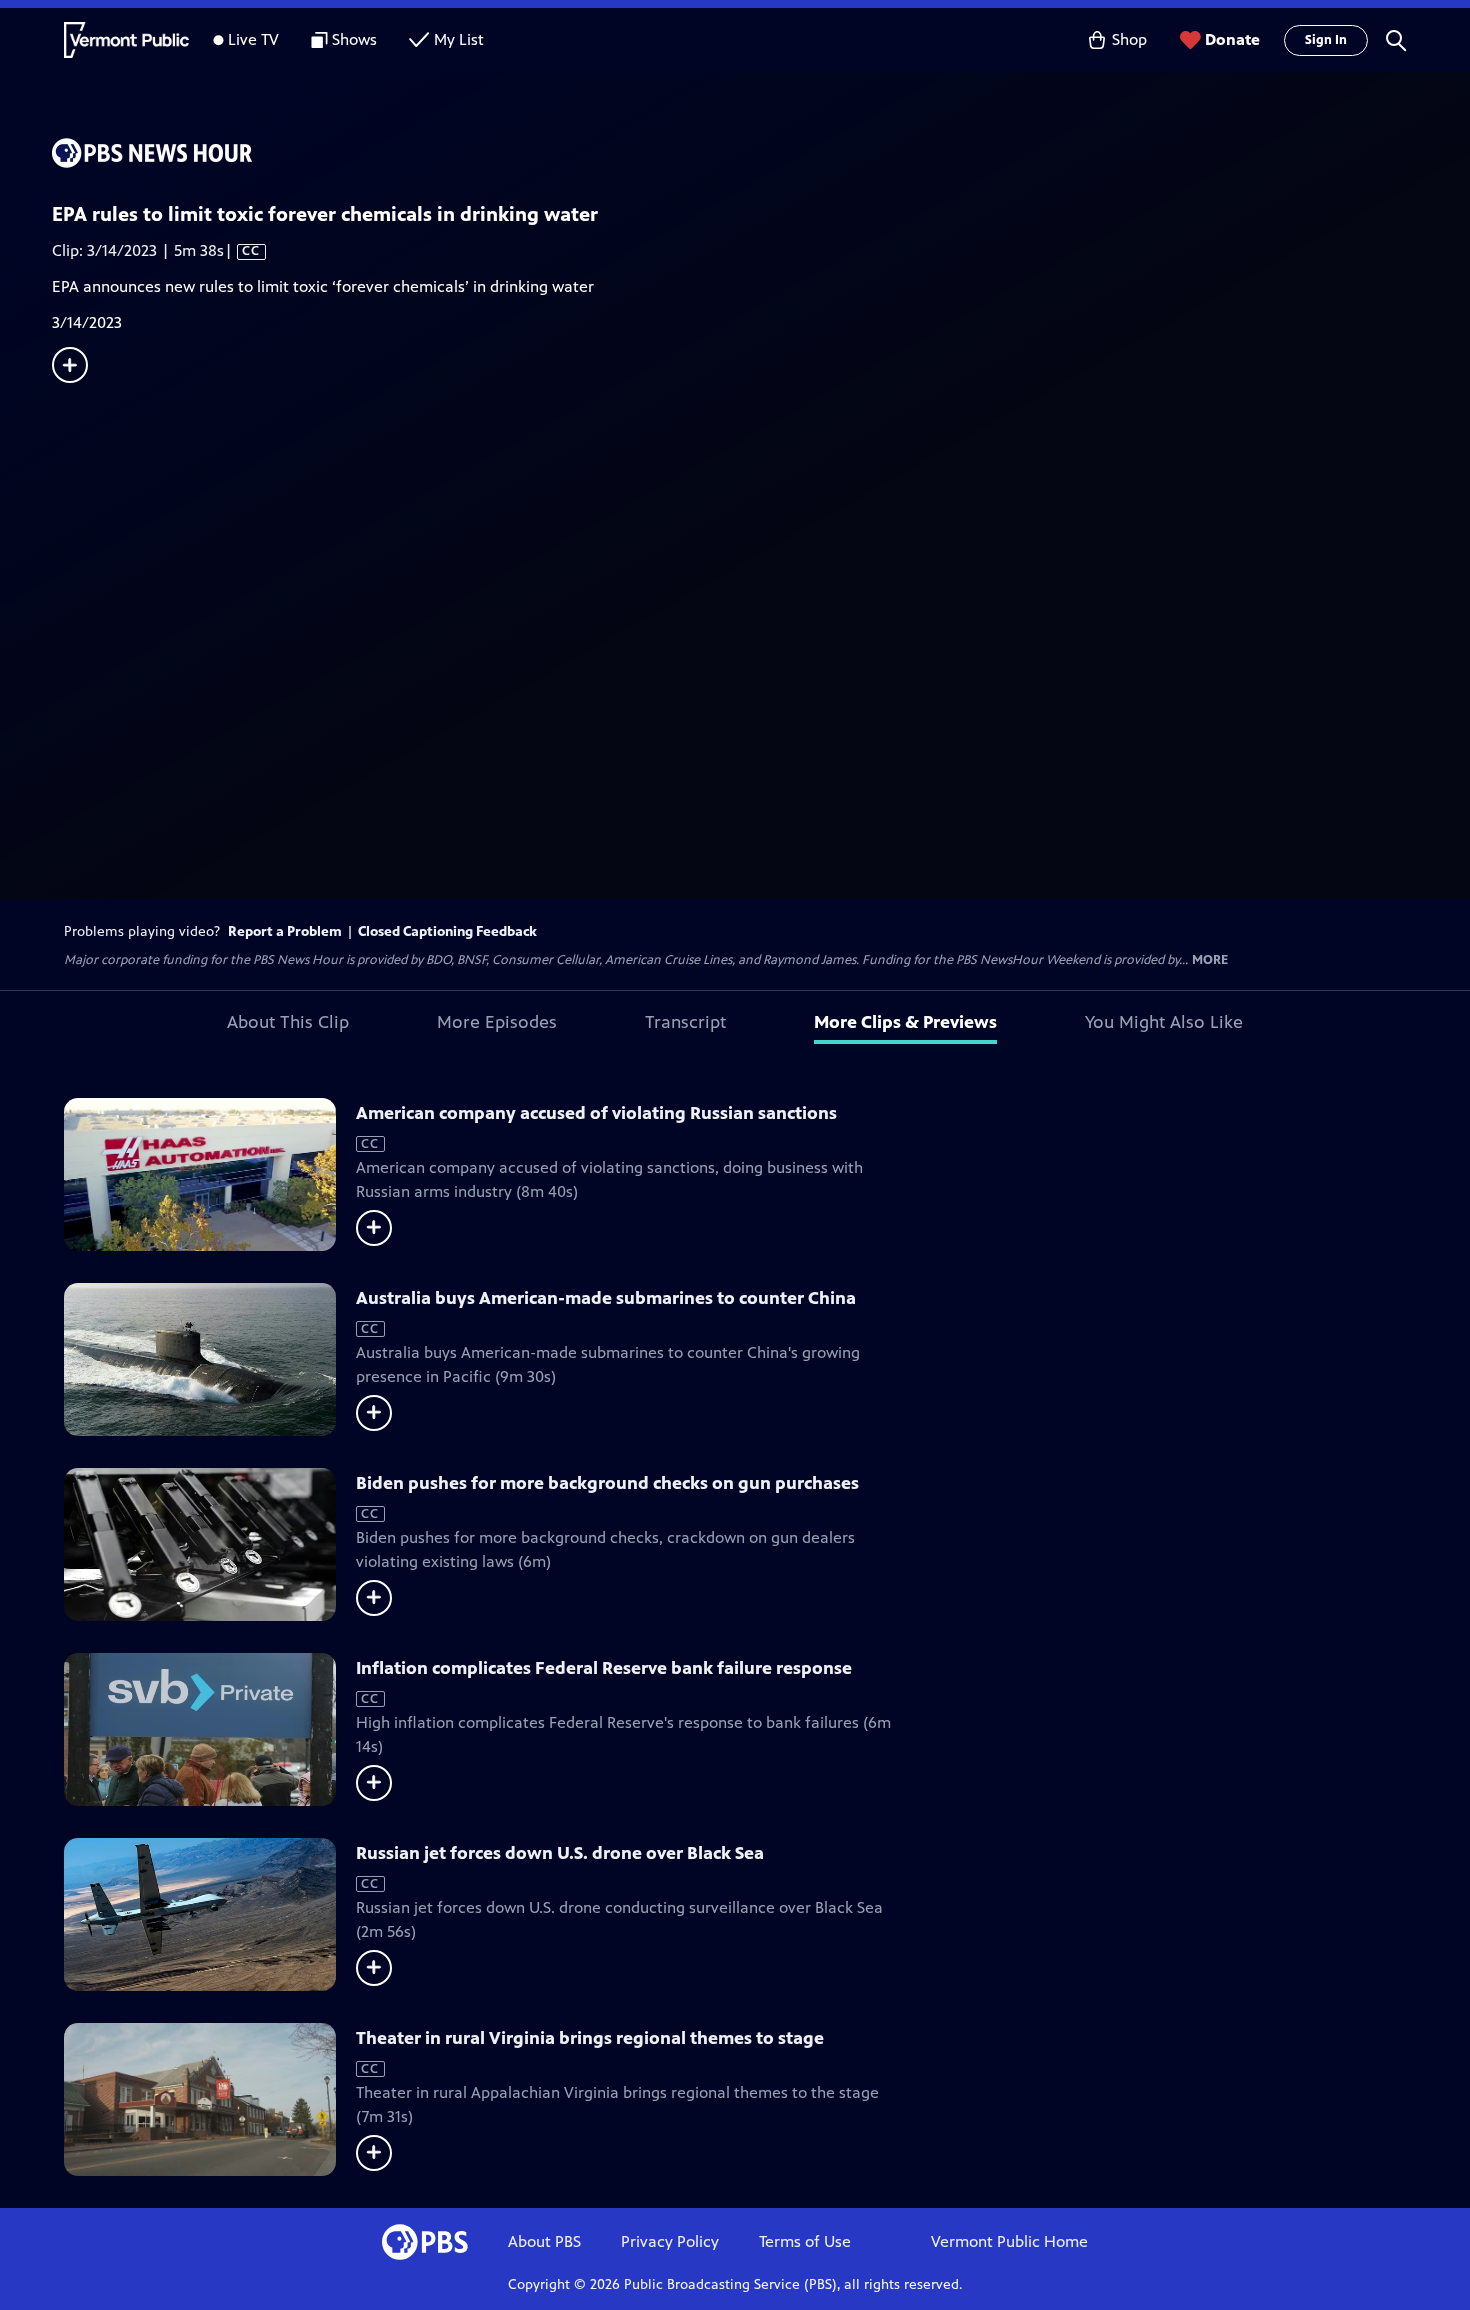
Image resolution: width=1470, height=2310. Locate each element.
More (1210, 960)
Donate (1232, 39)
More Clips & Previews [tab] (905, 1022)
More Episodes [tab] (497, 1022)
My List (459, 39)
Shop (1129, 39)
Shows (354, 39)
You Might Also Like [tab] (1164, 1022)
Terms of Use (805, 2241)
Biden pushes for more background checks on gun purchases (607, 1483)
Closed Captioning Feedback (447, 931)
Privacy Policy (670, 2241)
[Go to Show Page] (761, 153)
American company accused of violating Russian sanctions (596, 1113)
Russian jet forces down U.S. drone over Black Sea (560, 1853)
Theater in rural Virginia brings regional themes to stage (590, 2038)
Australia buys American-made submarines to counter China (606, 1298)
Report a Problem (285, 931)
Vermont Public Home (1009, 2241)
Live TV (253, 39)
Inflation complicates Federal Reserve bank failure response (604, 1668)
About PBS (544, 2241)
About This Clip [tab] (288, 1022)
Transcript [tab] (685, 1022)
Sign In (1326, 40)
